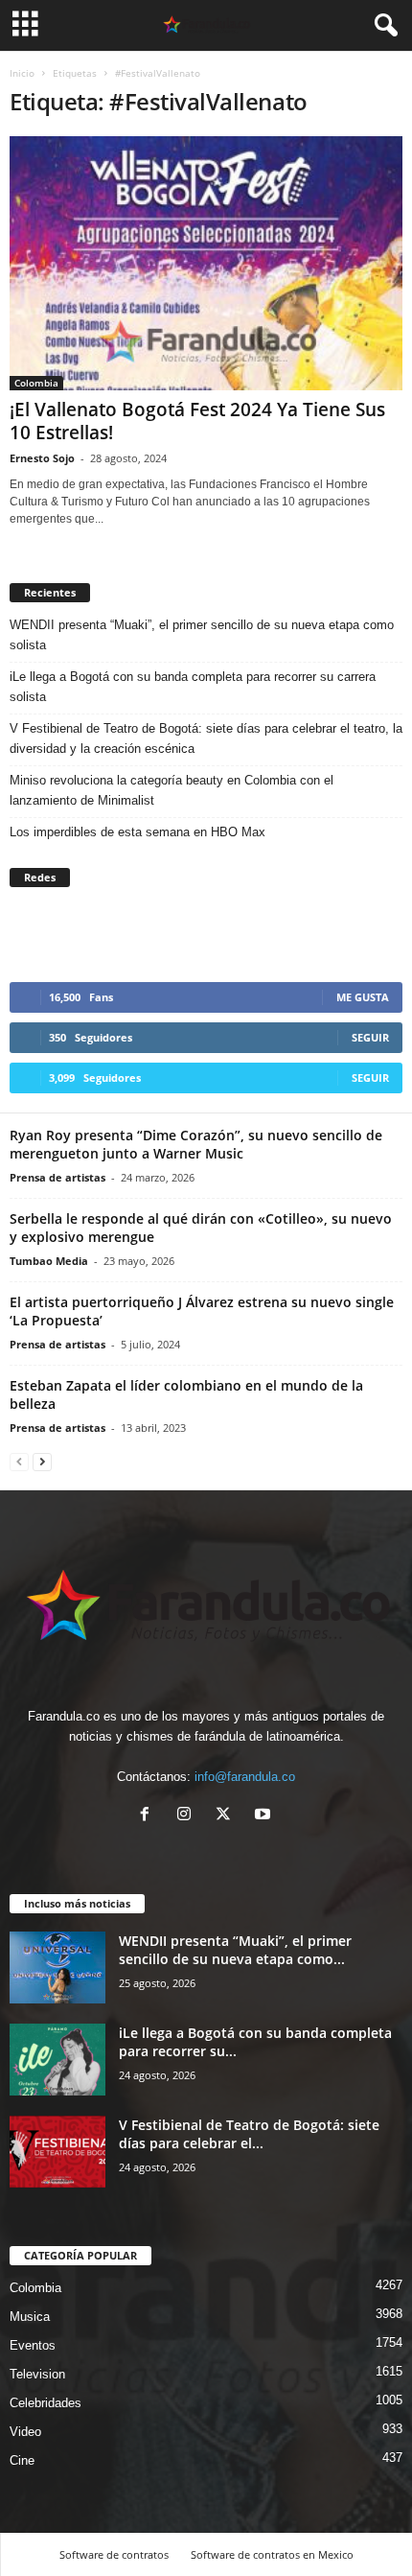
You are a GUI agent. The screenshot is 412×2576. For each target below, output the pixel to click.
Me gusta (363, 997)
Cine (22, 2460)
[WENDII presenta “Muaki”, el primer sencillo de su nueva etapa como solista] (57, 1967)
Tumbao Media (49, 1261)
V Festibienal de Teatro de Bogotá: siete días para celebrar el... (249, 2134)
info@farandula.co (245, 1777)
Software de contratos (114, 2554)
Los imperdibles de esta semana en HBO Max (137, 832)
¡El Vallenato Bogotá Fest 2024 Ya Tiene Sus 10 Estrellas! (197, 421)
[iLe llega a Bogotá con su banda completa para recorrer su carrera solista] (57, 2060)
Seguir (370, 1037)
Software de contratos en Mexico (272, 2554)
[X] (228, 1816)
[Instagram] (188, 1816)
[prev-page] (19, 1461)
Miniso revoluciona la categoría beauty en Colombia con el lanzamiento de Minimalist (172, 790)
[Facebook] (149, 1816)
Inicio (22, 73)
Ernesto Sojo (42, 458)
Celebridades (46, 2403)
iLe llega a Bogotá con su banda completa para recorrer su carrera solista (193, 687)
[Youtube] (265, 1816)
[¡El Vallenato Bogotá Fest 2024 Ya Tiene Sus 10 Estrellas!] (206, 263)
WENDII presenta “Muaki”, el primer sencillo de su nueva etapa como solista (202, 635)
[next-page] (42, 1461)
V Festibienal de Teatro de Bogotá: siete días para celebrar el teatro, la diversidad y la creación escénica (206, 738)
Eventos (33, 2345)
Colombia (36, 383)
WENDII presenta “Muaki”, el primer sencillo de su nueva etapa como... (235, 1950)
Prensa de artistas (57, 1177)
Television (37, 2374)
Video (25, 2432)
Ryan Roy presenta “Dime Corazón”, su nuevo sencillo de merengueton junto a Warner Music (196, 1144)
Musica (30, 2317)
